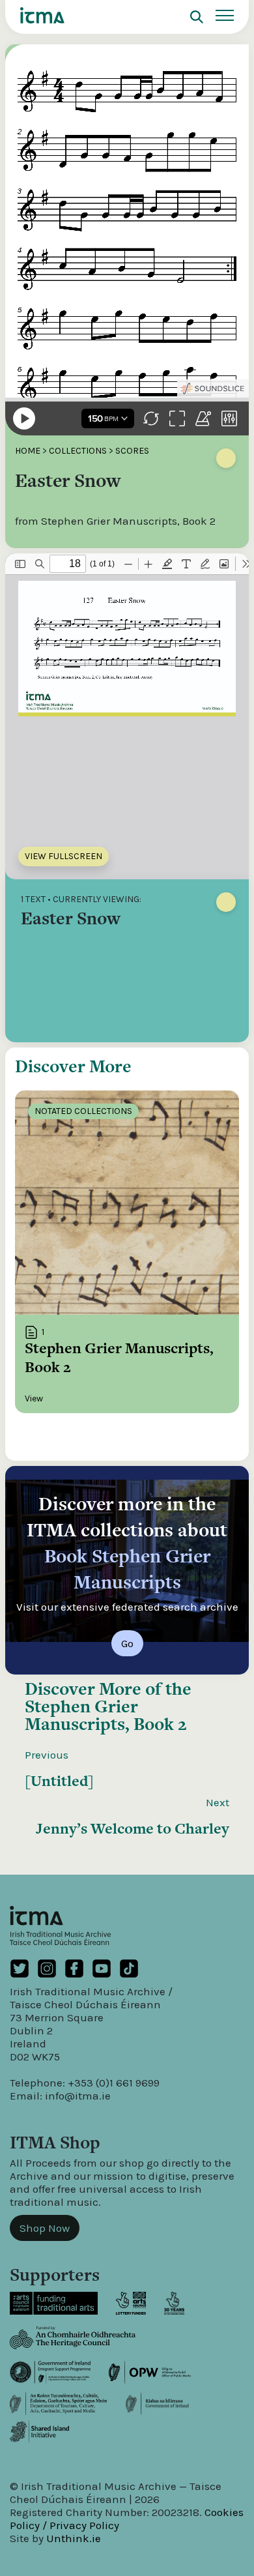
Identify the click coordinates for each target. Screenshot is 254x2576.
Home (28, 451)
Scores (132, 451)
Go (127, 1643)
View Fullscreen (63, 856)
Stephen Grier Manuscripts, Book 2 (106, 1715)
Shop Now (45, 2228)
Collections (78, 451)
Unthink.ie (74, 2538)
